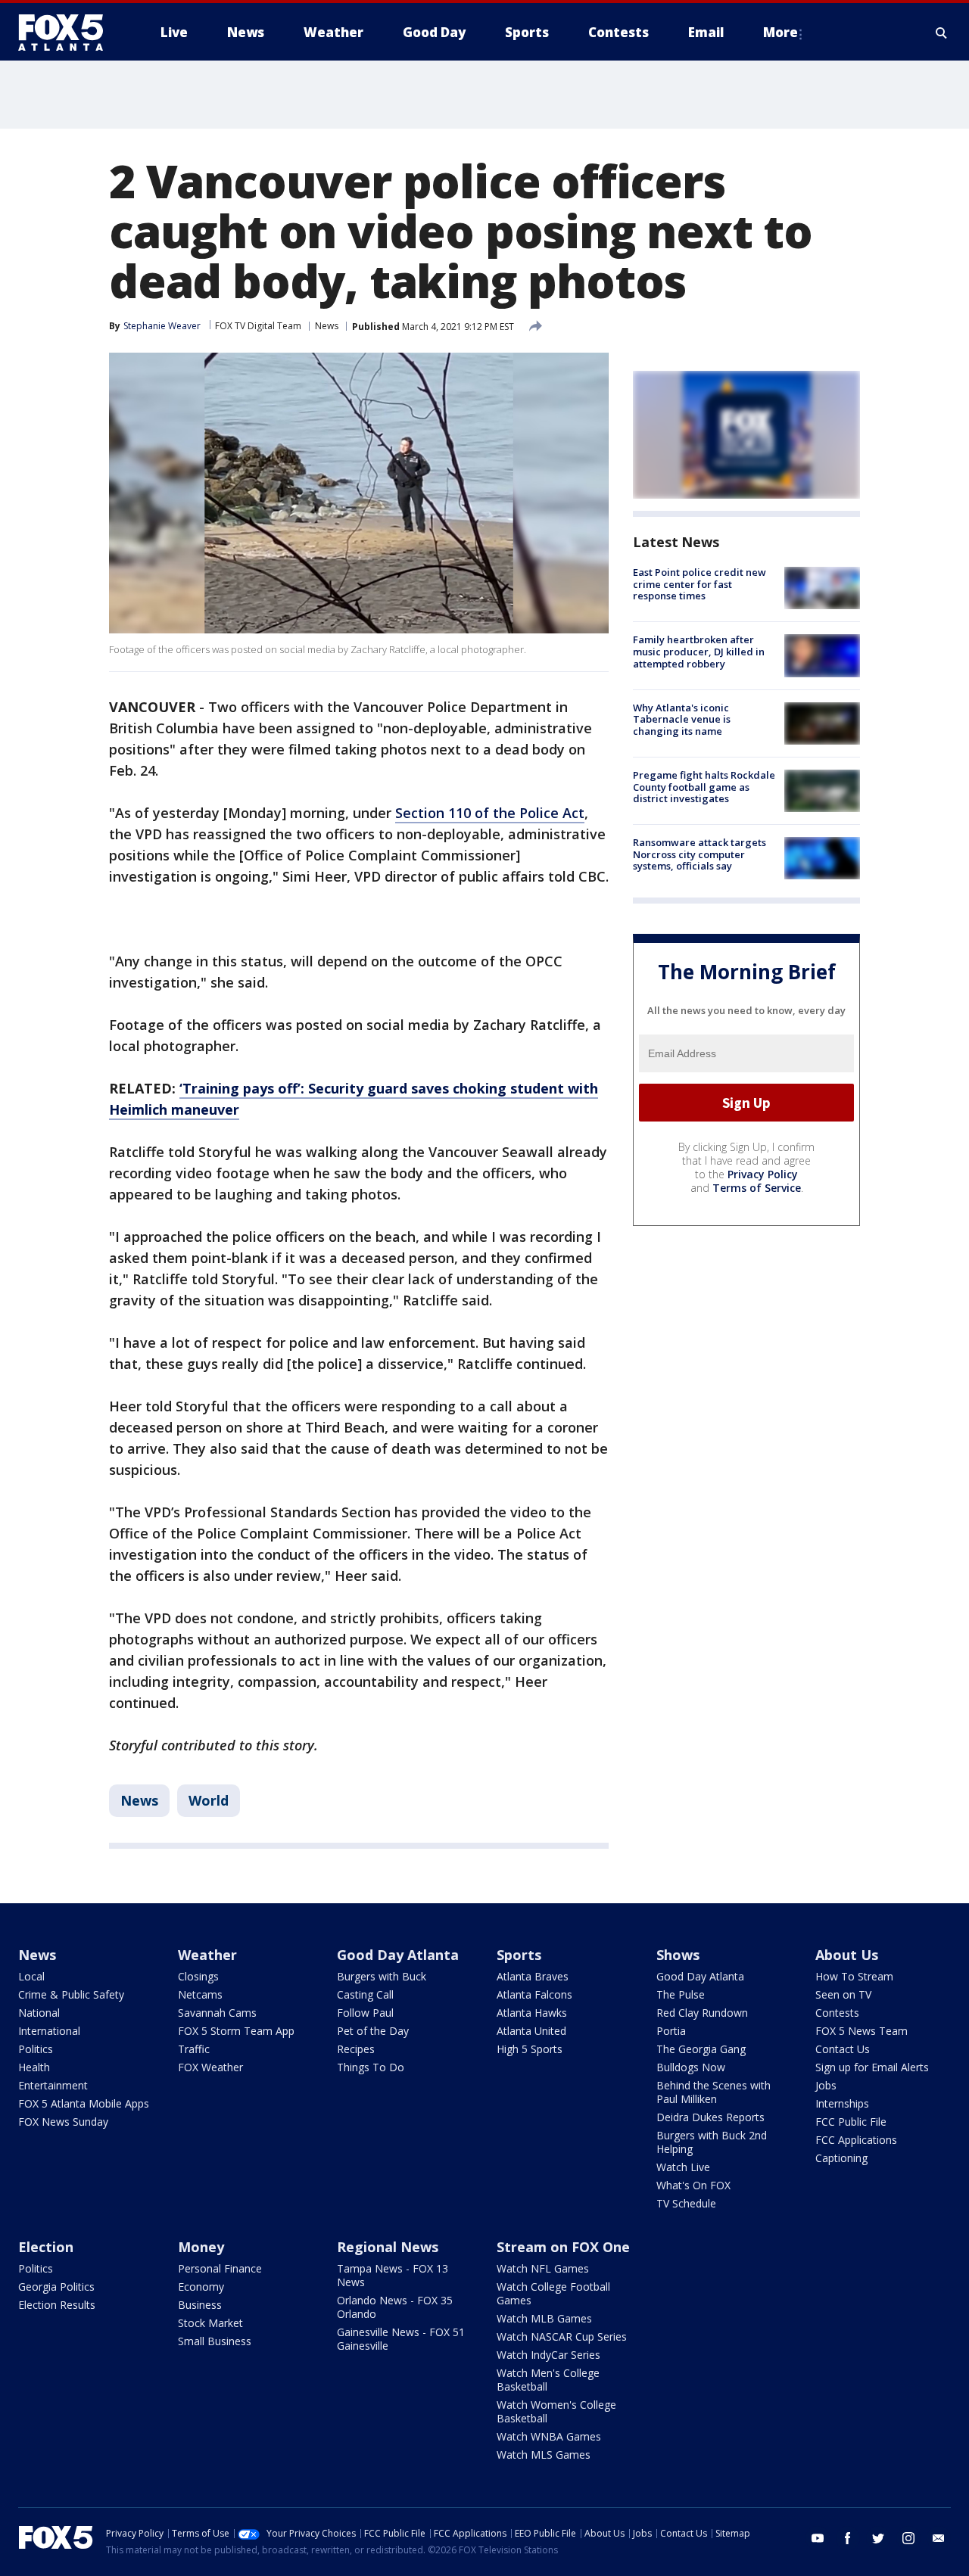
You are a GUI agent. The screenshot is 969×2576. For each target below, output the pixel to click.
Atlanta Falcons (534, 1994)
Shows (678, 1955)
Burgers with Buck (382, 1976)
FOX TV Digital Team (258, 326)
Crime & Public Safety (71, 1994)
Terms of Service (757, 1188)
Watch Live (683, 2167)
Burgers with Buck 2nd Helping (712, 2142)
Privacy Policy (763, 1174)
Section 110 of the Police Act (490, 813)
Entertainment (53, 2085)
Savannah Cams (217, 2013)
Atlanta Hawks (532, 2013)
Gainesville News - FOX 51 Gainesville (401, 2339)
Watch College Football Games (553, 2293)
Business (200, 2305)
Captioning (841, 2158)
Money (201, 2247)
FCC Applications (856, 2140)
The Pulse (681, 1994)
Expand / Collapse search (942, 33)
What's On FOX (693, 2185)
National (39, 2013)
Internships (842, 2103)
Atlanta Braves (533, 1976)
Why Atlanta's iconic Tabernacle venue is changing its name (682, 719)
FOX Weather (210, 2067)
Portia (671, 2031)
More (780, 32)
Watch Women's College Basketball (556, 2411)
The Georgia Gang (701, 2049)
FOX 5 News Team (862, 2031)
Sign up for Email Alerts (872, 2067)
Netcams (200, 1994)
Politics (36, 2049)
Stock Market (210, 2323)
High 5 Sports (530, 2049)
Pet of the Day (373, 2031)
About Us (847, 1955)
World (209, 1800)
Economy (201, 2287)
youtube (818, 2538)
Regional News (388, 2247)
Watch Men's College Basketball (548, 2380)
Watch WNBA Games (549, 2436)
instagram (908, 2538)
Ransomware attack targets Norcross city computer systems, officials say (699, 854)
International (49, 2031)
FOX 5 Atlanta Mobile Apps (84, 2103)
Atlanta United (531, 2031)
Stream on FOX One (563, 2247)
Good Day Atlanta (398, 1955)
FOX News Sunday (63, 2122)
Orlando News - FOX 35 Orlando (395, 2307)
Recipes (356, 2049)
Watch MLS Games (544, 2455)
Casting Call (365, 1994)
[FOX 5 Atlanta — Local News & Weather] (68, 33)
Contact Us (843, 2049)
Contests (837, 2013)
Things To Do (371, 2067)
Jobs (826, 2085)
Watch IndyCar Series (548, 2355)
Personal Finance (220, 2268)
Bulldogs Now (691, 2067)
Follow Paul (365, 2013)
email (939, 2538)
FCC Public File (851, 2122)
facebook (848, 2538)
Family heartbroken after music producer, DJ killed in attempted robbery (699, 651)
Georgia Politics (56, 2287)
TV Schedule (686, 2203)
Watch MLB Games (544, 2318)
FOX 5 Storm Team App (236, 2031)
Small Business (215, 2341)
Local (31, 1976)
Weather (207, 1955)
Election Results (57, 2305)
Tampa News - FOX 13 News (393, 2275)
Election (46, 2247)
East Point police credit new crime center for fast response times (699, 584)
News (327, 326)
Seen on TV (843, 1994)
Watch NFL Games (543, 2268)
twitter (878, 2538)
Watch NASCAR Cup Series (562, 2336)
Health (34, 2067)
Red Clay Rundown (702, 2013)
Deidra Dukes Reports (710, 2117)
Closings (198, 1976)
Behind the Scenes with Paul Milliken (714, 2092)
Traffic (194, 2049)
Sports (519, 1955)
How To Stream (854, 1976)
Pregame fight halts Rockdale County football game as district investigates (704, 787)
